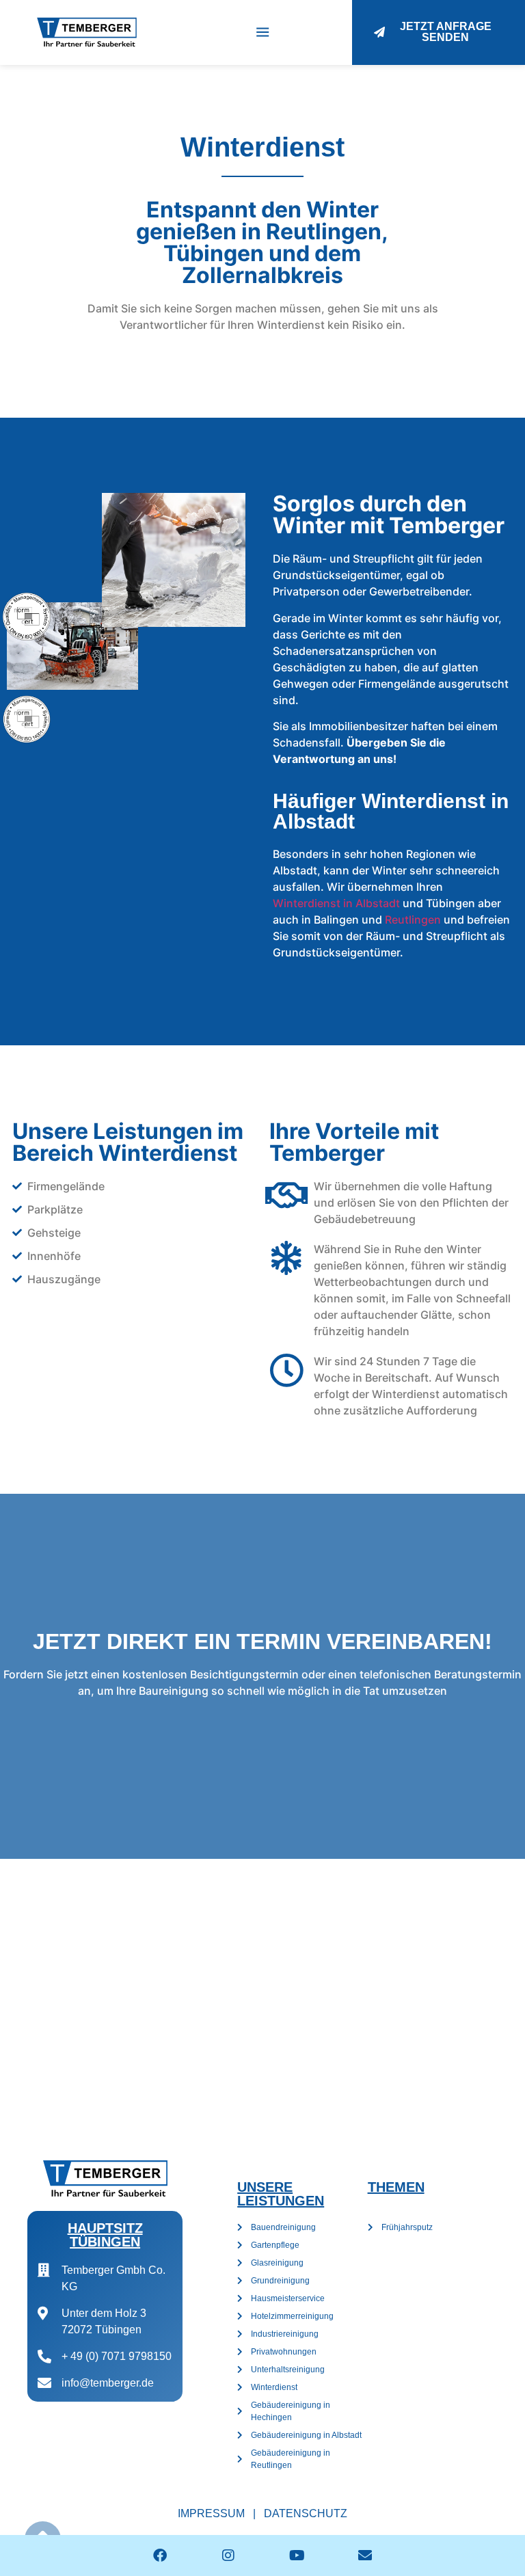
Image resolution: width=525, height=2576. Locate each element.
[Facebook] (160, 2555)
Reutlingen (413, 920)
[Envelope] (365, 2555)
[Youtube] (297, 2555)
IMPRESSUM (211, 2513)
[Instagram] (228, 2555)
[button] (263, 32)
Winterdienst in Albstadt (336, 903)
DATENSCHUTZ (306, 2513)
